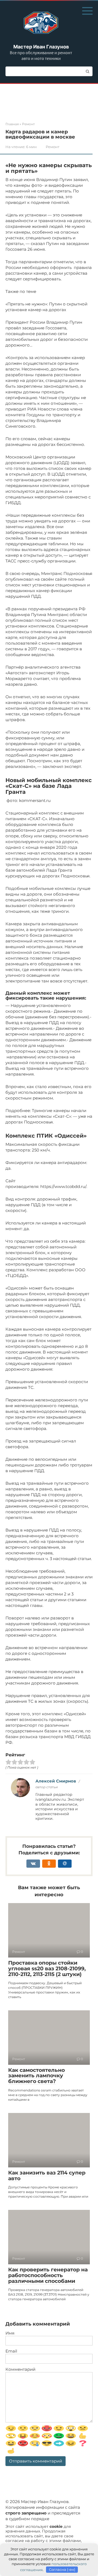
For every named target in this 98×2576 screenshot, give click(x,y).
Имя (10, 2333)
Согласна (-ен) (62, 2569)
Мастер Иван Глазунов (41, 47)
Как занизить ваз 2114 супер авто (47, 2176)
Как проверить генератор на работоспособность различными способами (48, 2275)
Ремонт (53, 147)
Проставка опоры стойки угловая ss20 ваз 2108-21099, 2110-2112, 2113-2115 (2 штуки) (47, 1969)
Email (11, 2351)
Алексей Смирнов (56, 1781)
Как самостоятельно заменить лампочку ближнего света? (36, 2076)
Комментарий (20, 2369)
